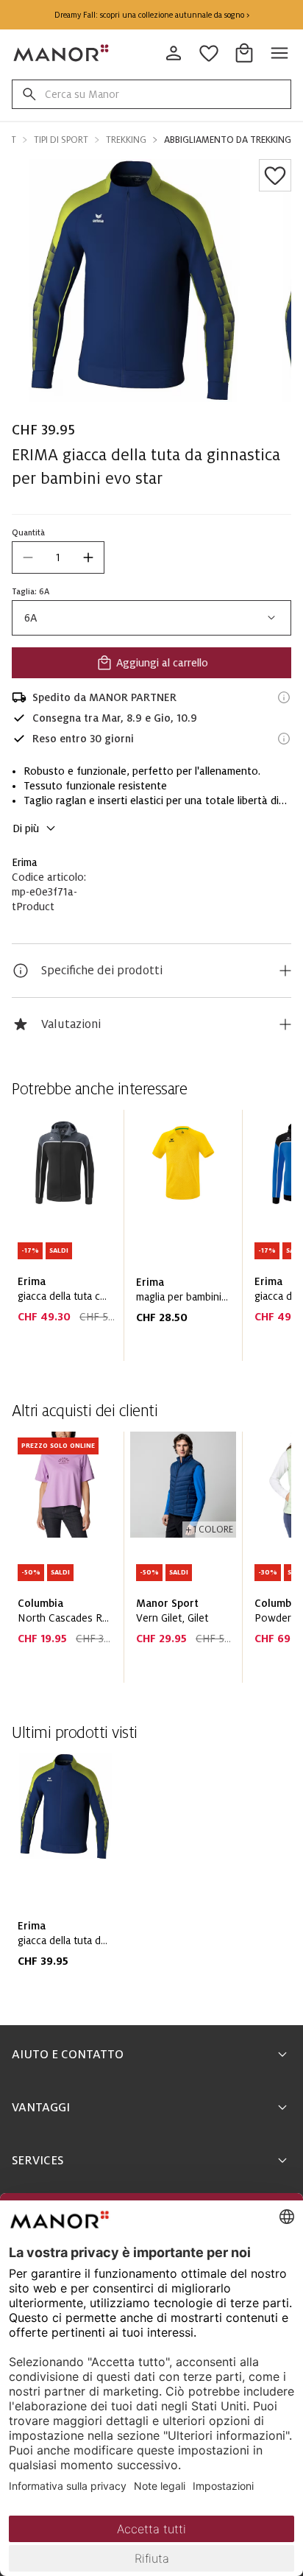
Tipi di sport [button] (61, 140)
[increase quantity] (88, 557)
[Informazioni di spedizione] (284, 697)
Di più (26, 828)
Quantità (28, 532)
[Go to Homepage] (62, 53)
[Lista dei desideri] (275, 175)
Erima (25, 862)
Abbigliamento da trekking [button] (228, 140)
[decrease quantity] (28, 557)
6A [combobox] (31, 618)
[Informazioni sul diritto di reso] (284, 739)
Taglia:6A (31, 591)
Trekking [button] (126, 140)
